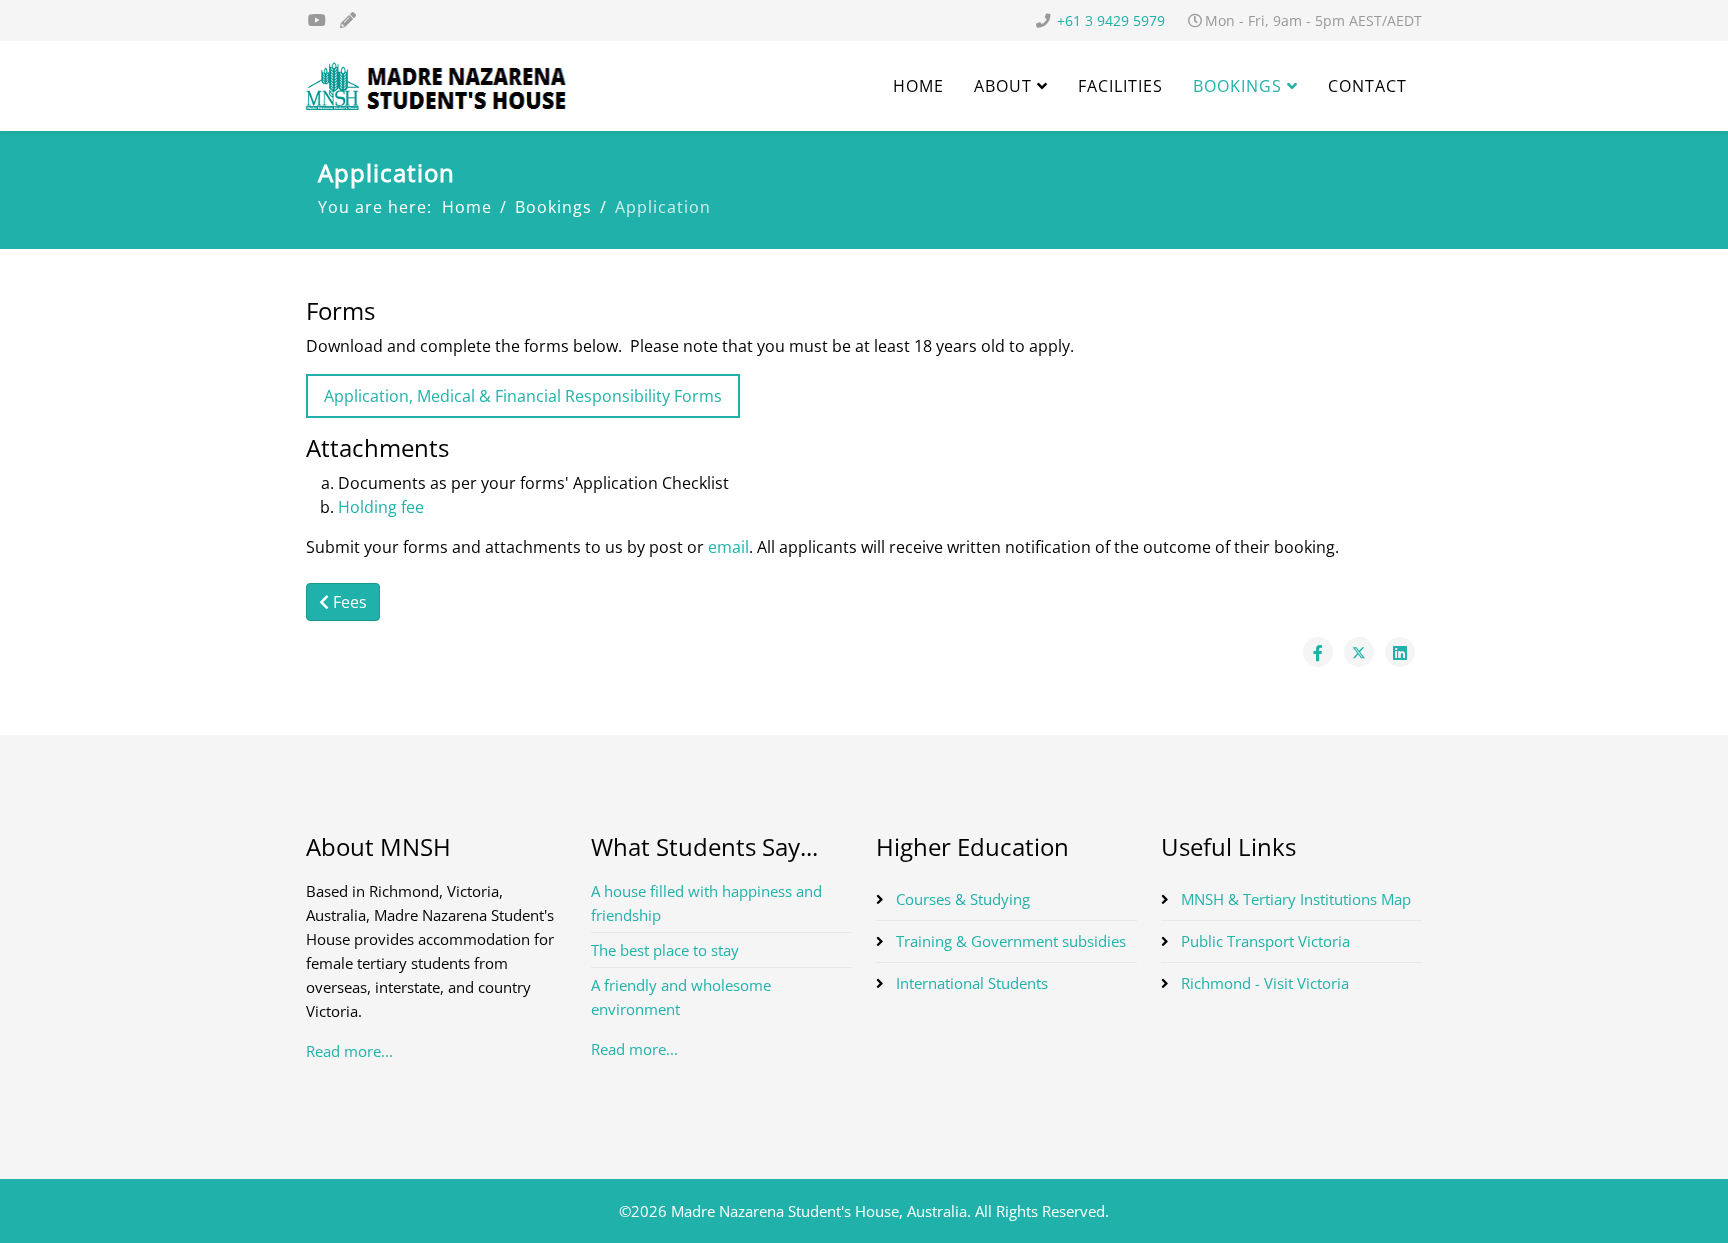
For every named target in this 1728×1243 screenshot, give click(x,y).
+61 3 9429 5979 (1111, 20)
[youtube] (317, 20)
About (1003, 86)
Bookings (1237, 86)
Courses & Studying (961, 899)
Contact (1367, 86)
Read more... (349, 1051)
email (728, 547)
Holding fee (381, 507)
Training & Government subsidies (1009, 941)
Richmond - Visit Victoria (1263, 983)
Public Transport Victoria (1263, 941)
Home (918, 86)
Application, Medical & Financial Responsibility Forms (523, 396)
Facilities (1120, 86)
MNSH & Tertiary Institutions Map (1294, 899)
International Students (970, 983)
